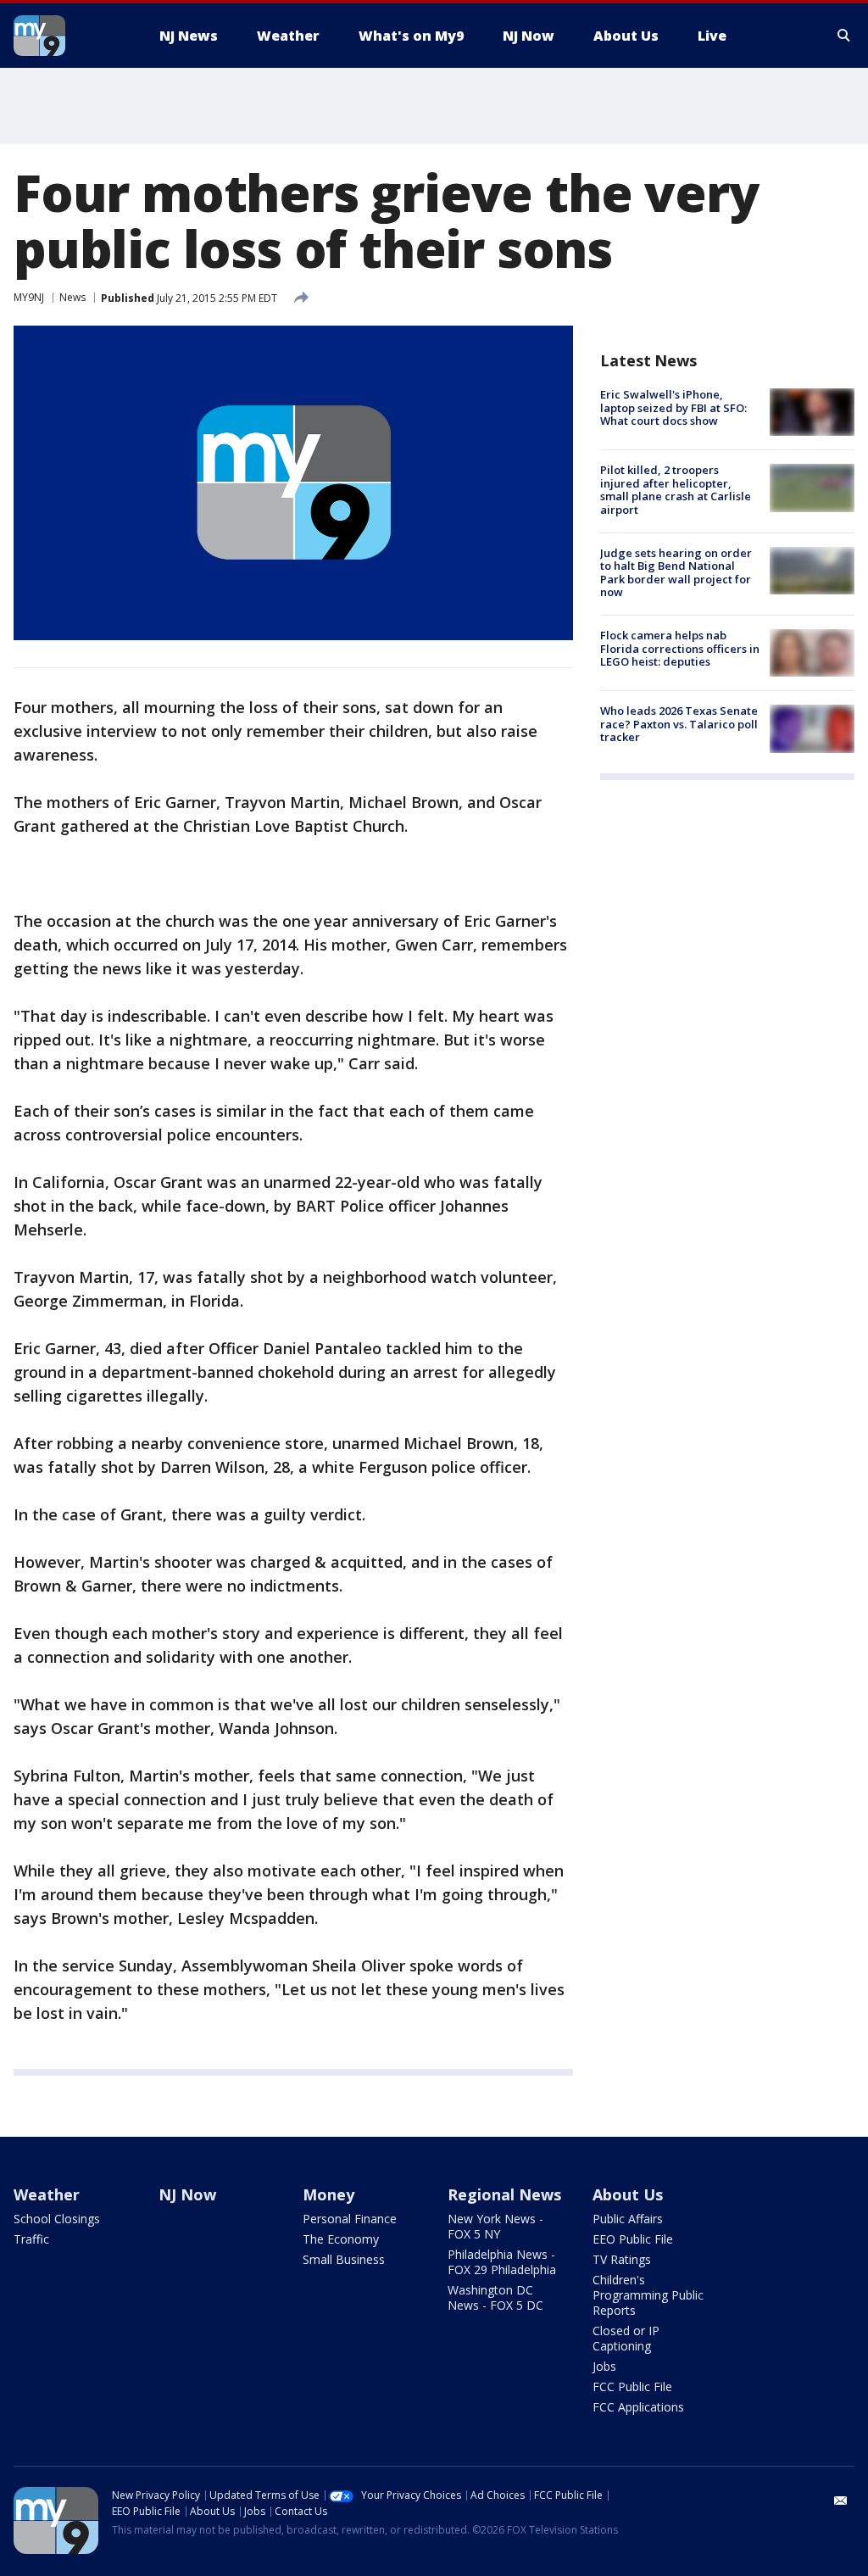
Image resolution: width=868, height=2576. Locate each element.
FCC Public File (632, 2386)
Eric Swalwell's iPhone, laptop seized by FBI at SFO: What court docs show (673, 407)
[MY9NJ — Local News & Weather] (70, 36)
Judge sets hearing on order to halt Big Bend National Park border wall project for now (676, 573)
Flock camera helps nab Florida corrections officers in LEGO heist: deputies (680, 648)
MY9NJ (29, 297)
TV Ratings (622, 2259)
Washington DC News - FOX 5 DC (495, 2297)
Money (328, 2194)
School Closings (57, 2219)
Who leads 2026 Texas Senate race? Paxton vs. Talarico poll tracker (679, 724)
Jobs (604, 2366)
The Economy (341, 2239)
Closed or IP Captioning (626, 2338)
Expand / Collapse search (844, 36)
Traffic (31, 2239)
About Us (628, 2194)
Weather (47, 2194)
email (841, 2501)
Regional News (504, 2194)
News (72, 297)
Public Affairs (628, 2219)
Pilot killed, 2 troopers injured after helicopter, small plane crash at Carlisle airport (676, 490)
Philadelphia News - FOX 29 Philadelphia (502, 2262)
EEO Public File (633, 2239)
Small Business (344, 2259)
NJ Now (187, 2194)
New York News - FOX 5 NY (495, 2226)
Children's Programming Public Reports (648, 2295)
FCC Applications (638, 2407)
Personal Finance (350, 2219)
